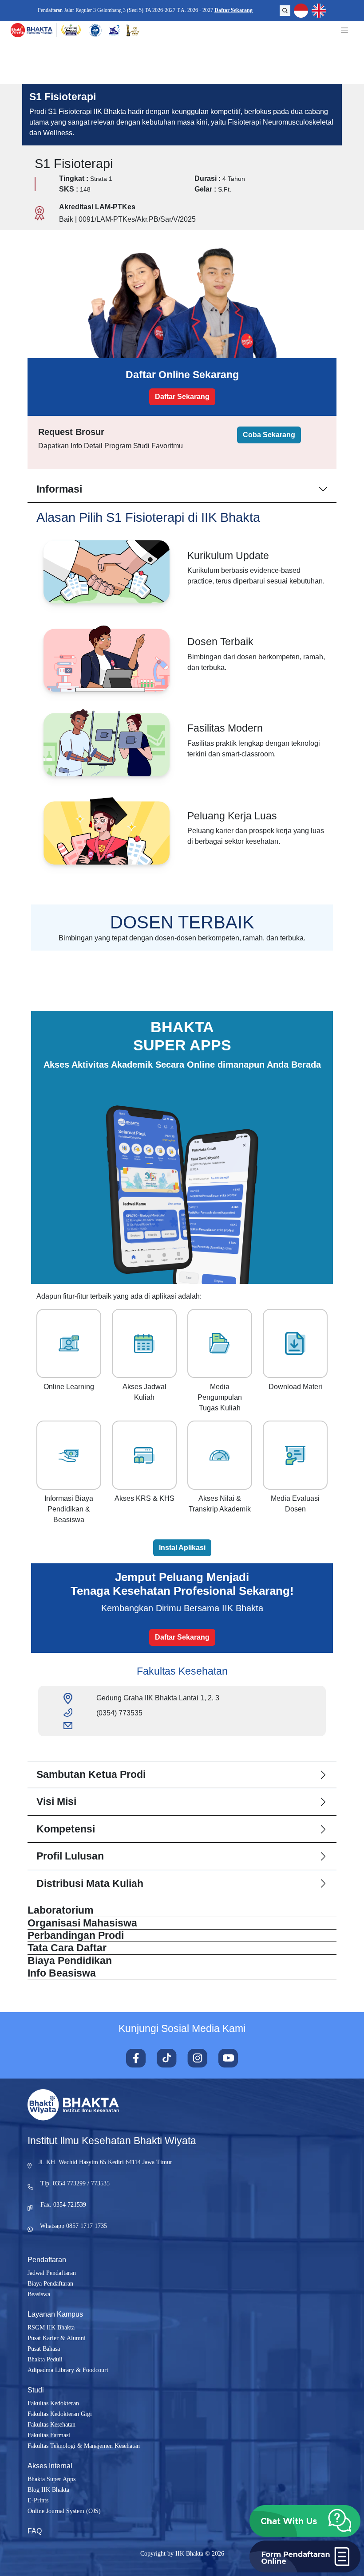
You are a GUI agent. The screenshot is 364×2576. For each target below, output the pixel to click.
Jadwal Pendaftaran (52, 2273)
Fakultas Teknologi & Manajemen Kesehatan (84, 2446)
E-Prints (38, 2500)
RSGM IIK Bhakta (51, 2327)
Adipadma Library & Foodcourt (68, 2370)
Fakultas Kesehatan (51, 2425)
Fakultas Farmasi (49, 2435)
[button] (305, 2521)
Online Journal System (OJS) (64, 2511)
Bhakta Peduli (45, 2359)
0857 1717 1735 (87, 2226)
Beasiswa (39, 2294)
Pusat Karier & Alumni (57, 2338)
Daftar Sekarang (235, 10)
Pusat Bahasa (44, 2349)
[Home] (32, 30)
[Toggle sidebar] (344, 30)
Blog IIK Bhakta (48, 2490)
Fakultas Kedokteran (53, 2403)
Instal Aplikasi (182, 1548)
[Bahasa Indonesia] (301, 11)
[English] (319, 11)
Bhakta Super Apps (51, 2479)
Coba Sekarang (269, 435)
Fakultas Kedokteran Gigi (60, 2414)
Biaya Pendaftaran (50, 2284)
